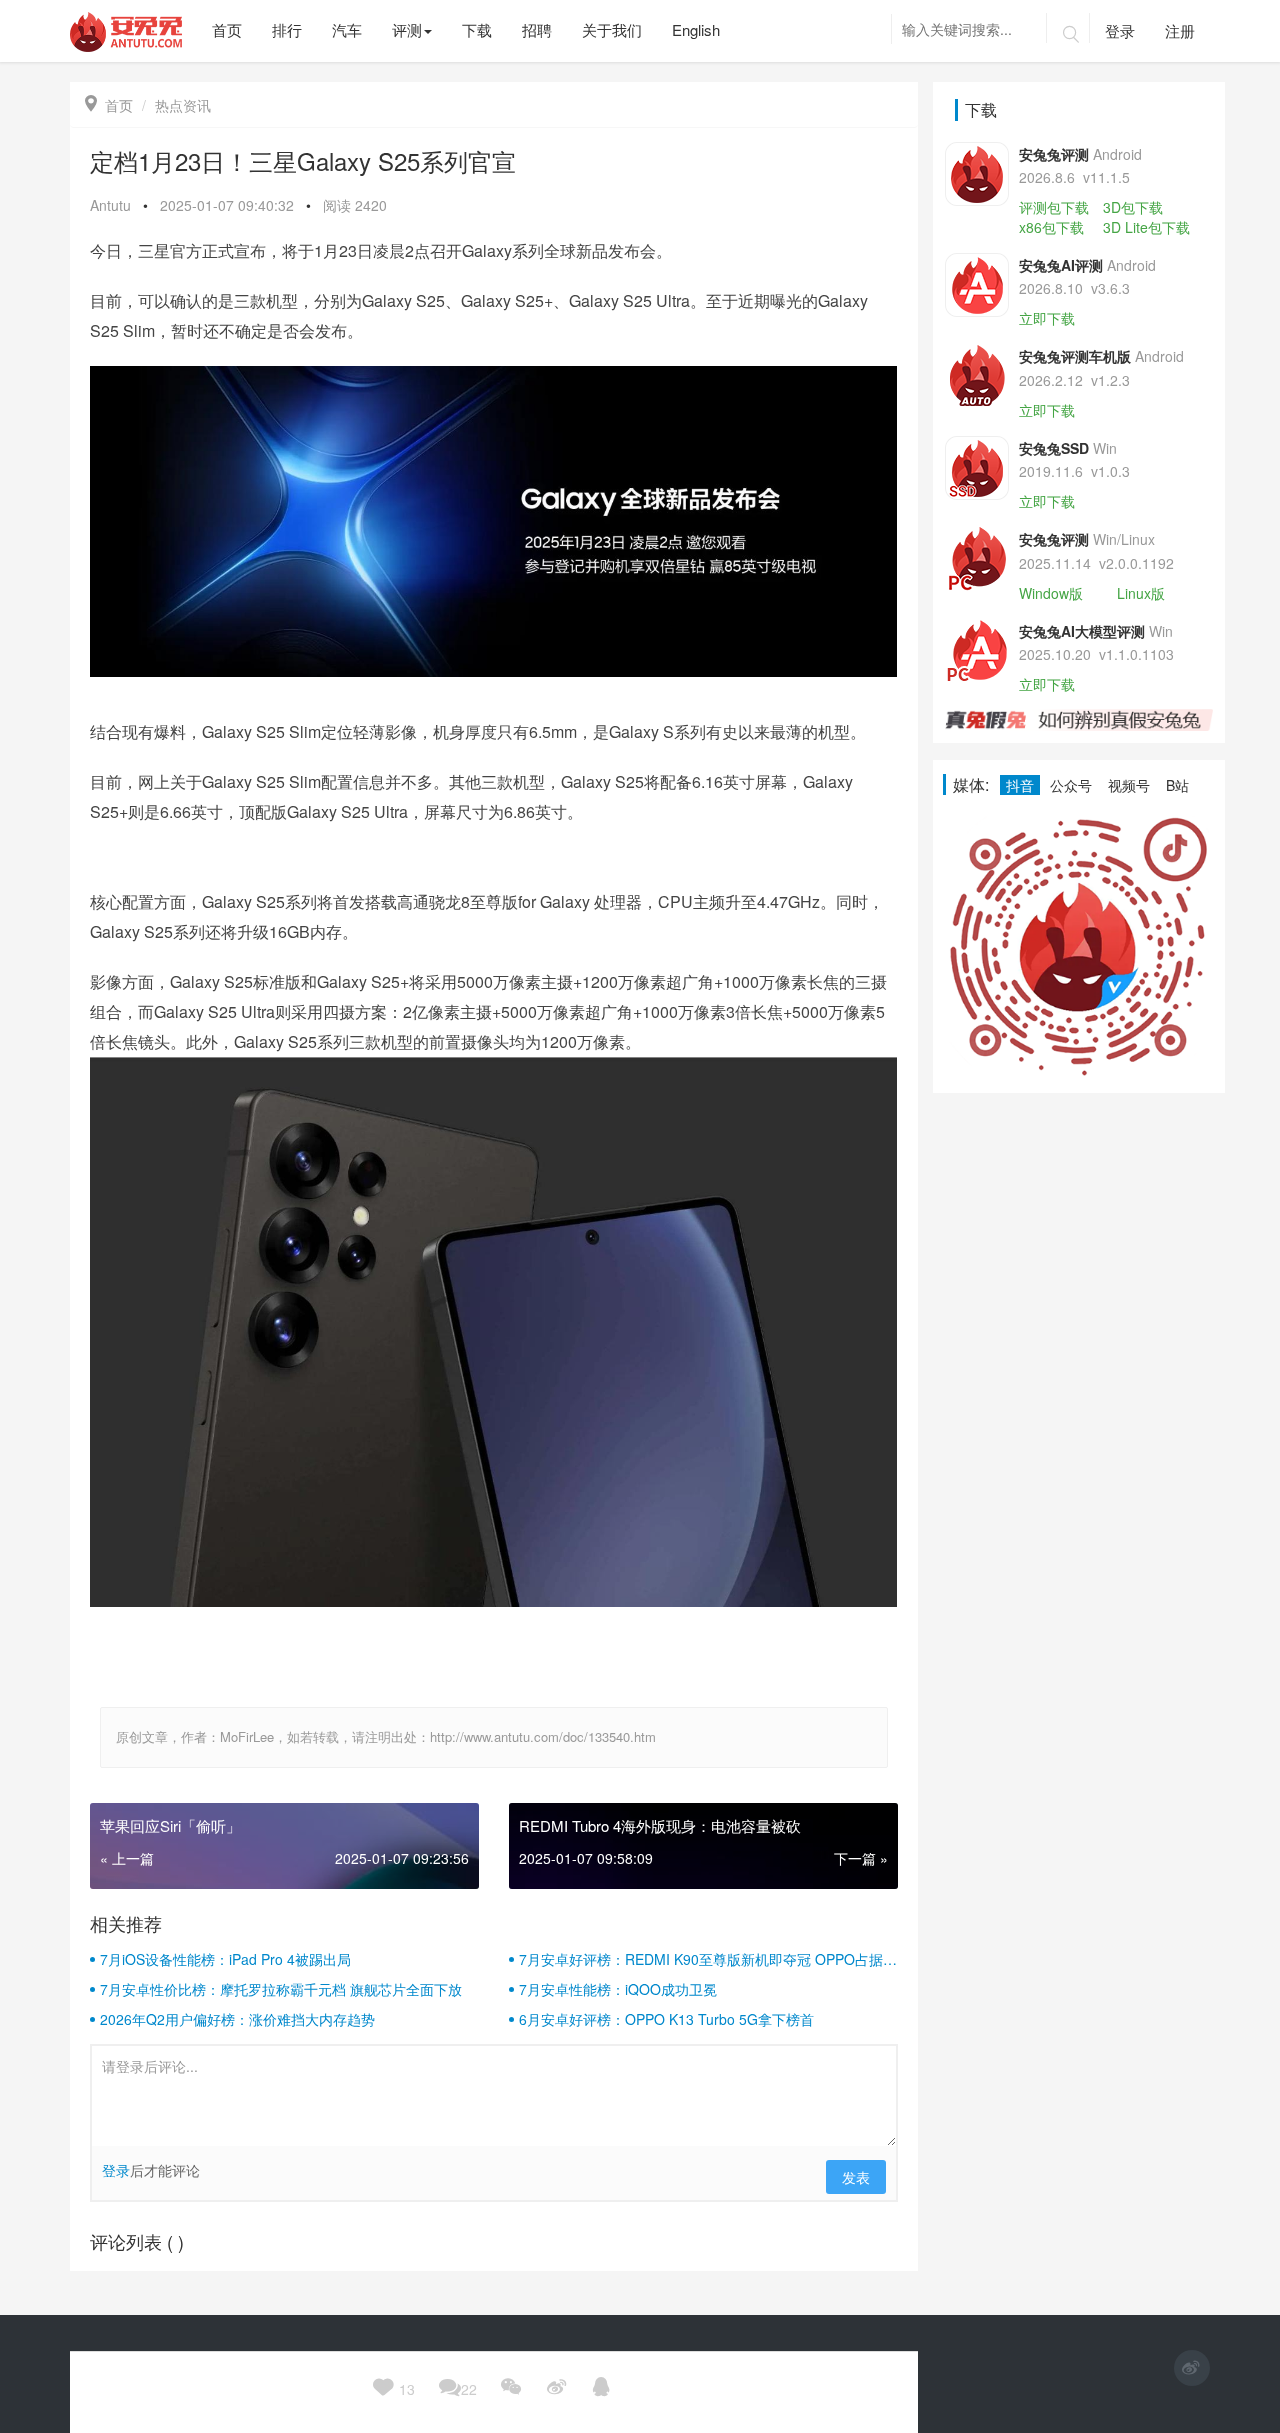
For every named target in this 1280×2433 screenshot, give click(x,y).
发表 (856, 2177)
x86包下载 (1051, 227)
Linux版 (1141, 593)
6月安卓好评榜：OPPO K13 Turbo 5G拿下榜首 (666, 2019)
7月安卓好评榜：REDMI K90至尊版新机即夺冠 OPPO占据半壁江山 (708, 1959)
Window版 (1051, 593)
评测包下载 (1054, 207)
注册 (1180, 30)
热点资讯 (183, 105)
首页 (109, 105)
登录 (1120, 30)
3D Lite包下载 (1146, 227)
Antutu (110, 205)
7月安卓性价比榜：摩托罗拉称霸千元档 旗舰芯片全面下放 (281, 1989)
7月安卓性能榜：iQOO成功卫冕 (618, 1989)
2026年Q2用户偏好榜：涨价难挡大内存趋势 (237, 2019)
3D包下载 (1133, 207)
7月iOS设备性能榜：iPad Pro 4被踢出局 (225, 1959)
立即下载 (1047, 318)
